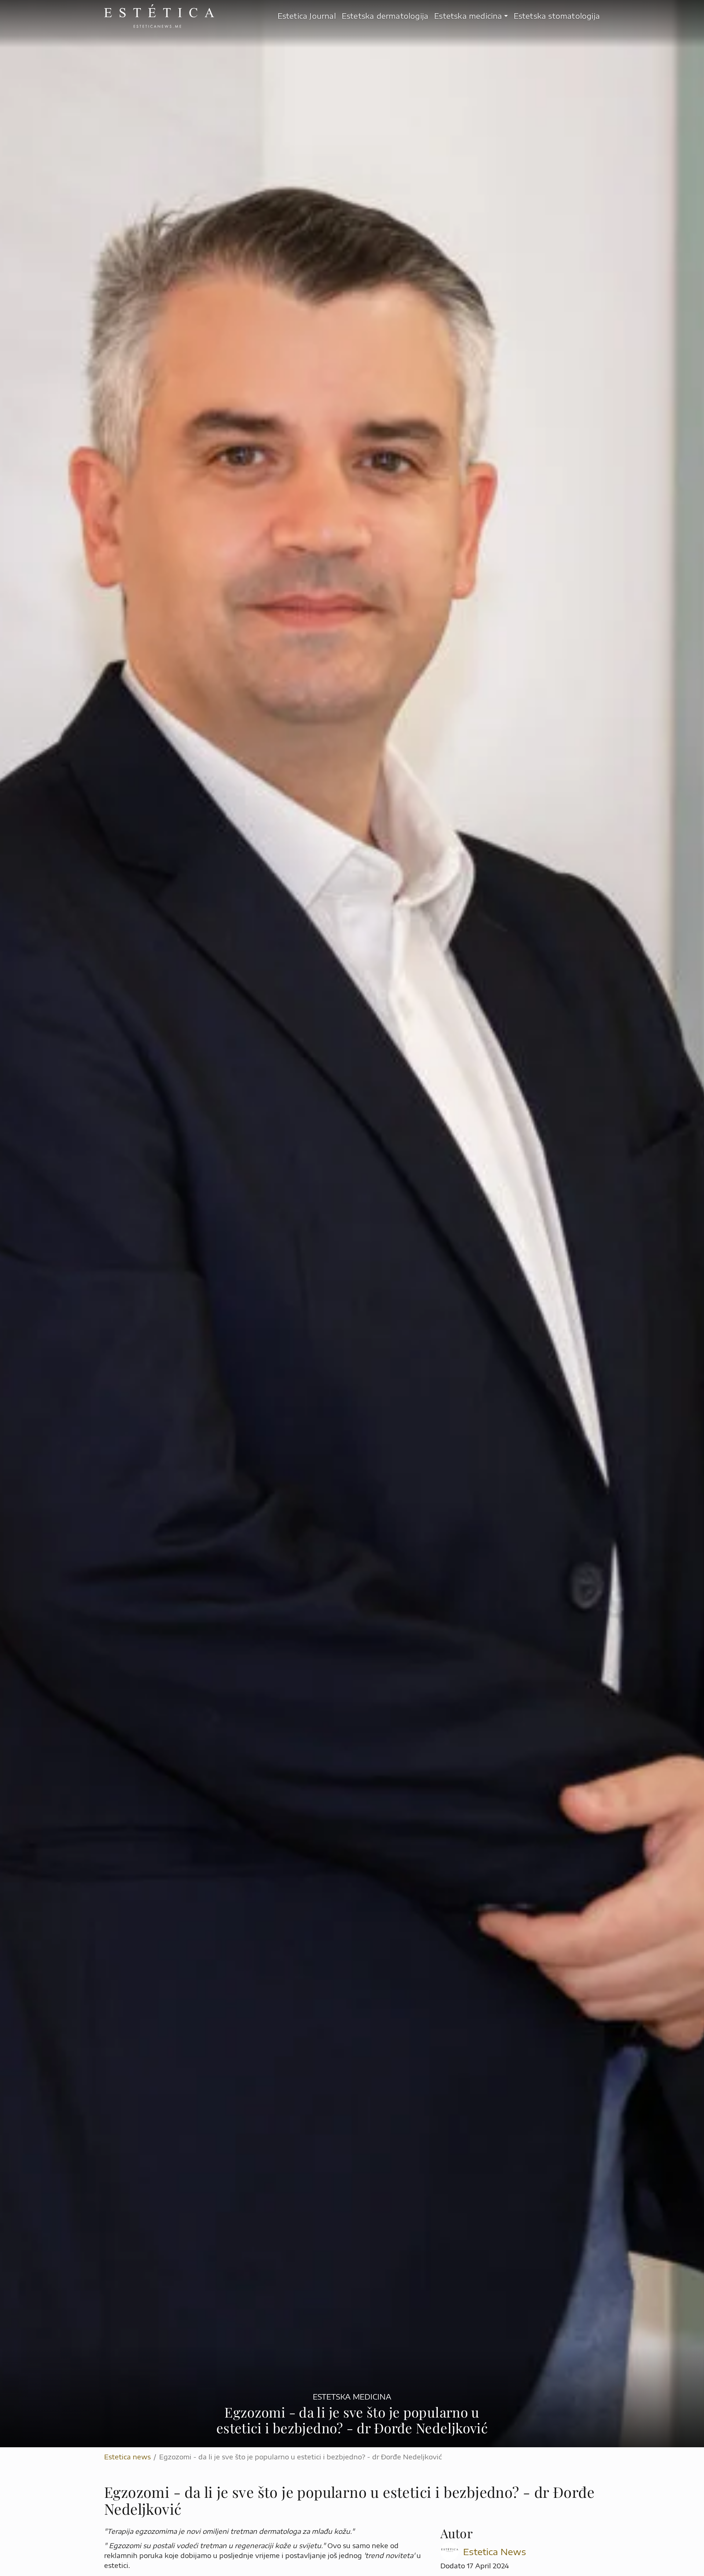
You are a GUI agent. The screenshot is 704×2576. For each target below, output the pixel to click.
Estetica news (127, 2457)
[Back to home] (159, 16)
